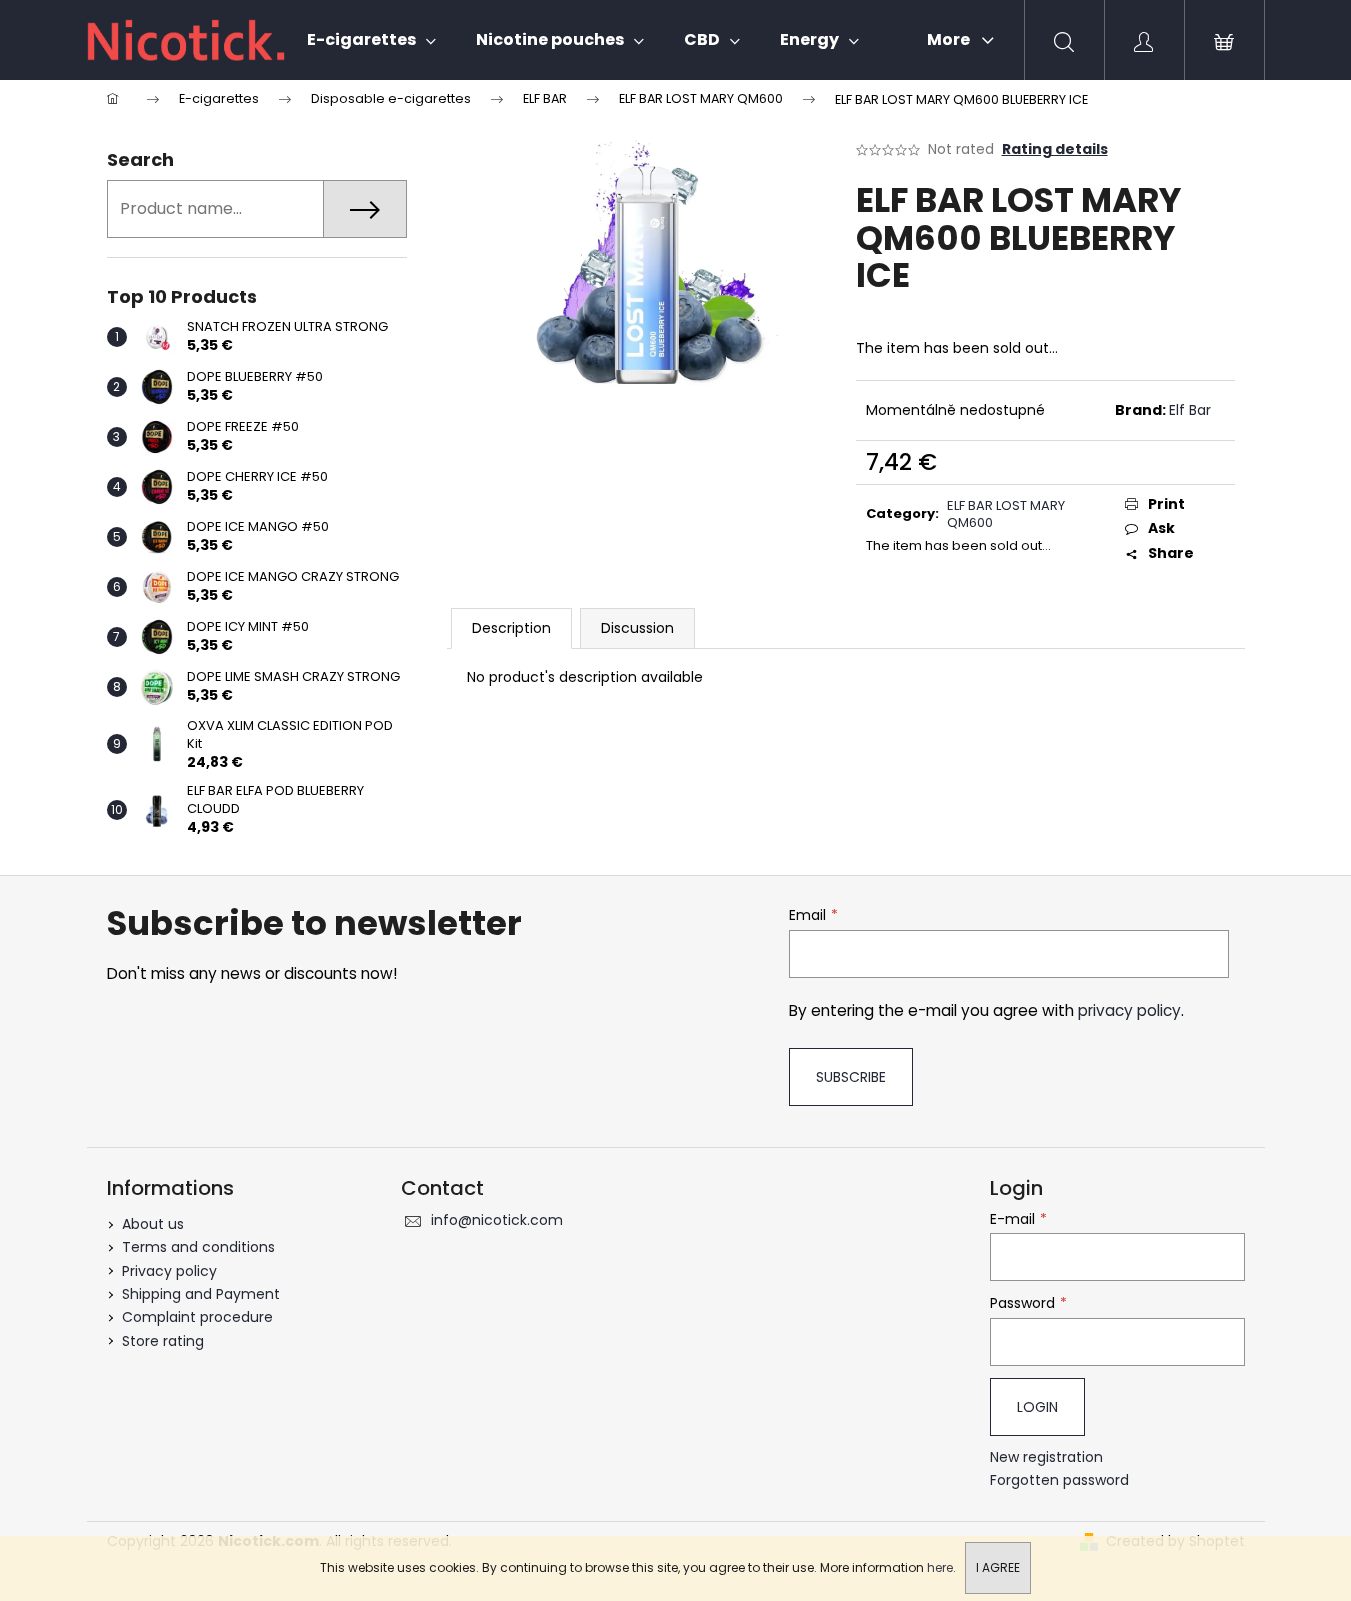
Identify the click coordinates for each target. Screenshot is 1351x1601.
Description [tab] (511, 628)
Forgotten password (1059, 1480)
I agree (998, 1567)
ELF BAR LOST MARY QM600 (1006, 514)
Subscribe (851, 1077)
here (940, 1567)
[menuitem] (371, 40)
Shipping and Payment (201, 1294)
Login (1037, 1407)
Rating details (1055, 149)
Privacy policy (169, 1271)
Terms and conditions (198, 1247)
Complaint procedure (197, 1317)
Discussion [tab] (637, 628)
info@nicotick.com (497, 1220)
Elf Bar (1190, 410)
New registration (1046, 1457)
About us (153, 1224)
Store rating (163, 1341)
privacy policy (1129, 1010)
